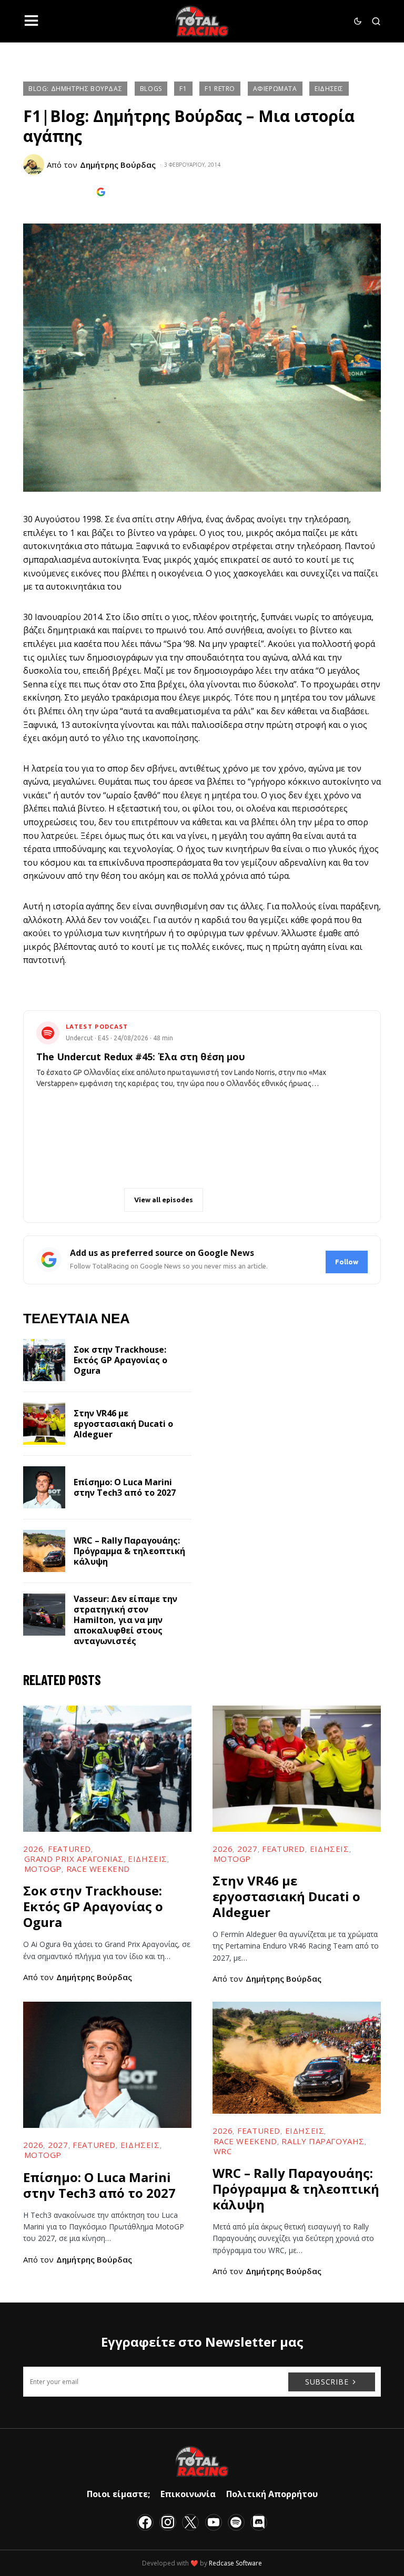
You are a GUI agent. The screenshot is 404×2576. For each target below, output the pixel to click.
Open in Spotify (84, 1200)
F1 (183, 89)
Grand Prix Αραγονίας (74, 1859)
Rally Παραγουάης (323, 2141)
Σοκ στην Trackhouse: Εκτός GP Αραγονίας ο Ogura (120, 1360)
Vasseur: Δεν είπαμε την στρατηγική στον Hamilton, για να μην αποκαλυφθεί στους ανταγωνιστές (125, 1620)
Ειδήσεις (329, 89)
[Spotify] (236, 2522)
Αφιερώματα (275, 89)
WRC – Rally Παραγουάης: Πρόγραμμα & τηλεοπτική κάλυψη (129, 1551)
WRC (223, 2151)
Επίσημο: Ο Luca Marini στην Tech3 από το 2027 (125, 1487)
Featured (69, 1849)
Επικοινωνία (188, 2494)
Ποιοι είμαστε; (118, 2494)
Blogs (151, 89)
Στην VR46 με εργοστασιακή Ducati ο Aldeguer (123, 1424)
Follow (347, 1262)
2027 (247, 1849)
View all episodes (164, 1200)
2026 (33, 1849)
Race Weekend (98, 1869)
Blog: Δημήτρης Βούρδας (75, 89)
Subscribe (327, 2382)
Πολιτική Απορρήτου (272, 2494)
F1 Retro (220, 89)
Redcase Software (235, 2563)
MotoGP (43, 1869)
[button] (31, 21)
